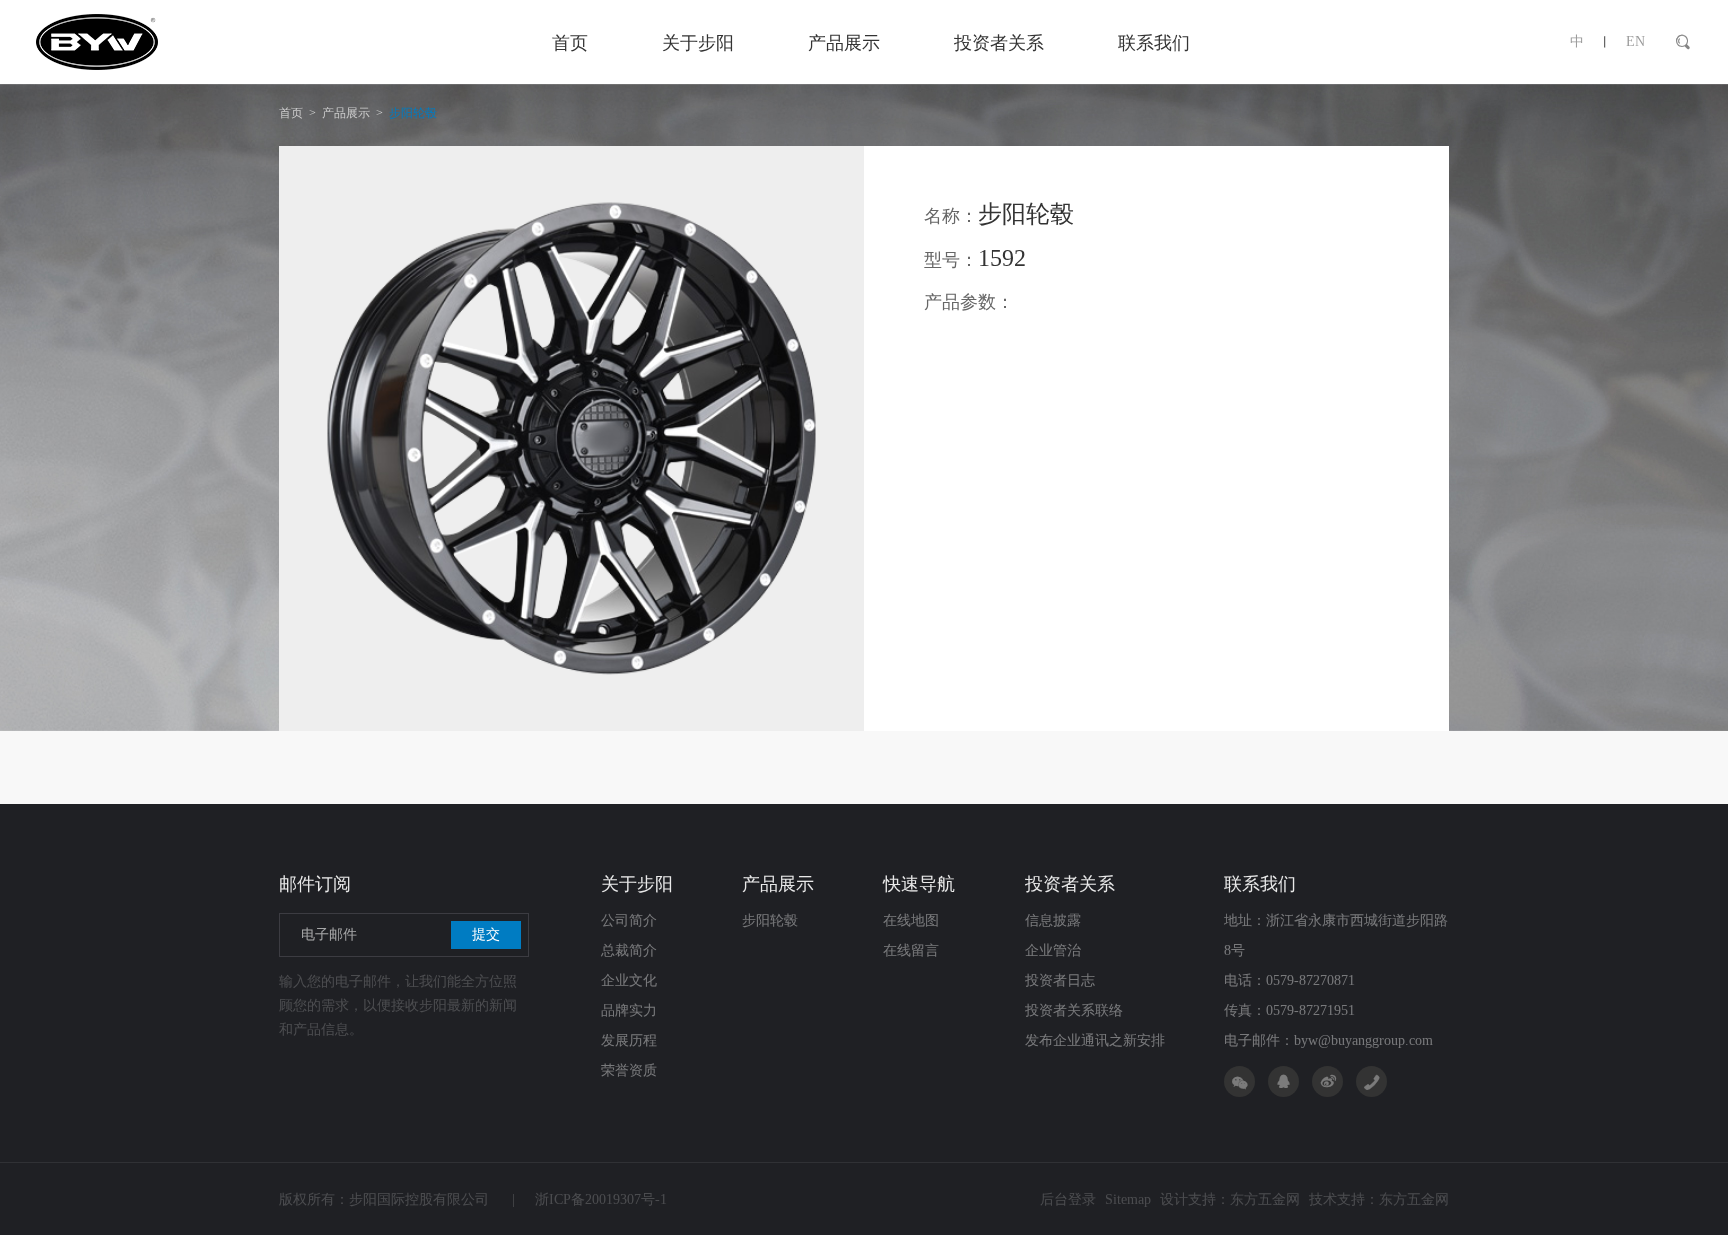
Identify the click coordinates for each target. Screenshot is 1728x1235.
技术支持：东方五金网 (1379, 1199)
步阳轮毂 (413, 113)
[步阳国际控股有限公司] (169, 42)
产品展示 (346, 113)
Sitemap (1128, 1199)
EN (1635, 41)
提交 (486, 934)
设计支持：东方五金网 (1230, 1199)
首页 (291, 113)
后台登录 (1068, 1199)
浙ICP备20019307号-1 (589, 1199)
